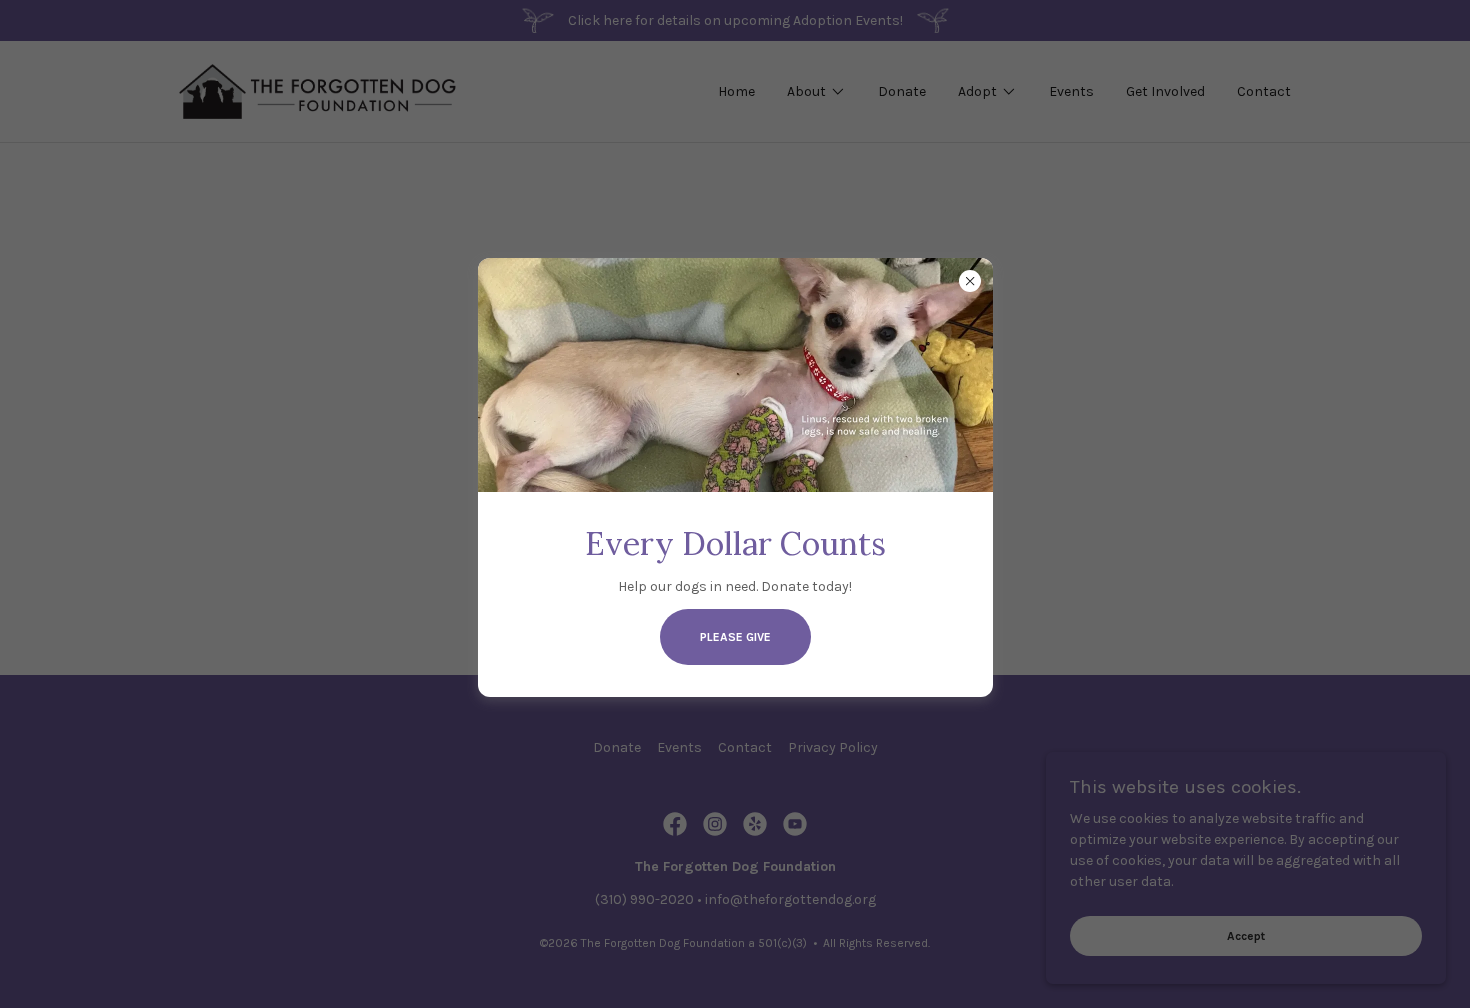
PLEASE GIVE (735, 637)
